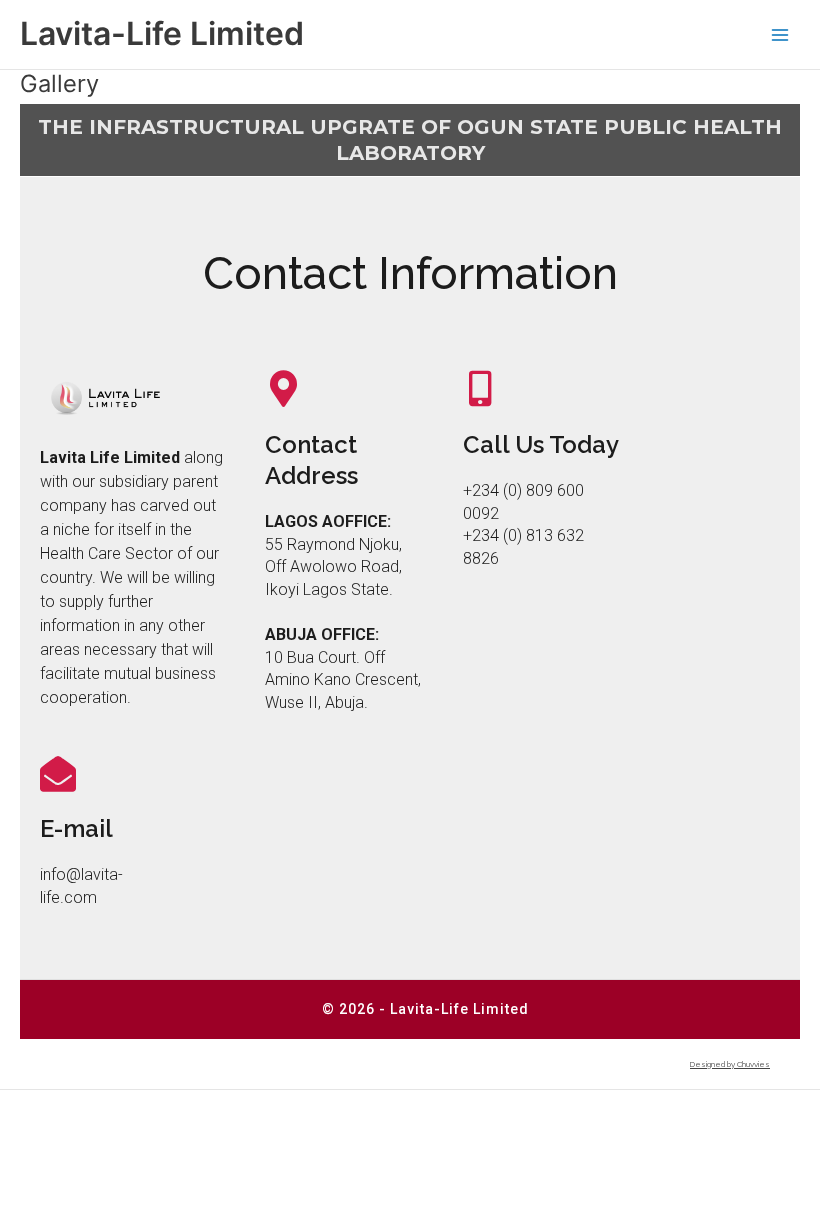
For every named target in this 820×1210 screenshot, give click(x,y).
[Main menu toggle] (780, 34)
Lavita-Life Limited (162, 33)
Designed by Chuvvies (730, 1064)
